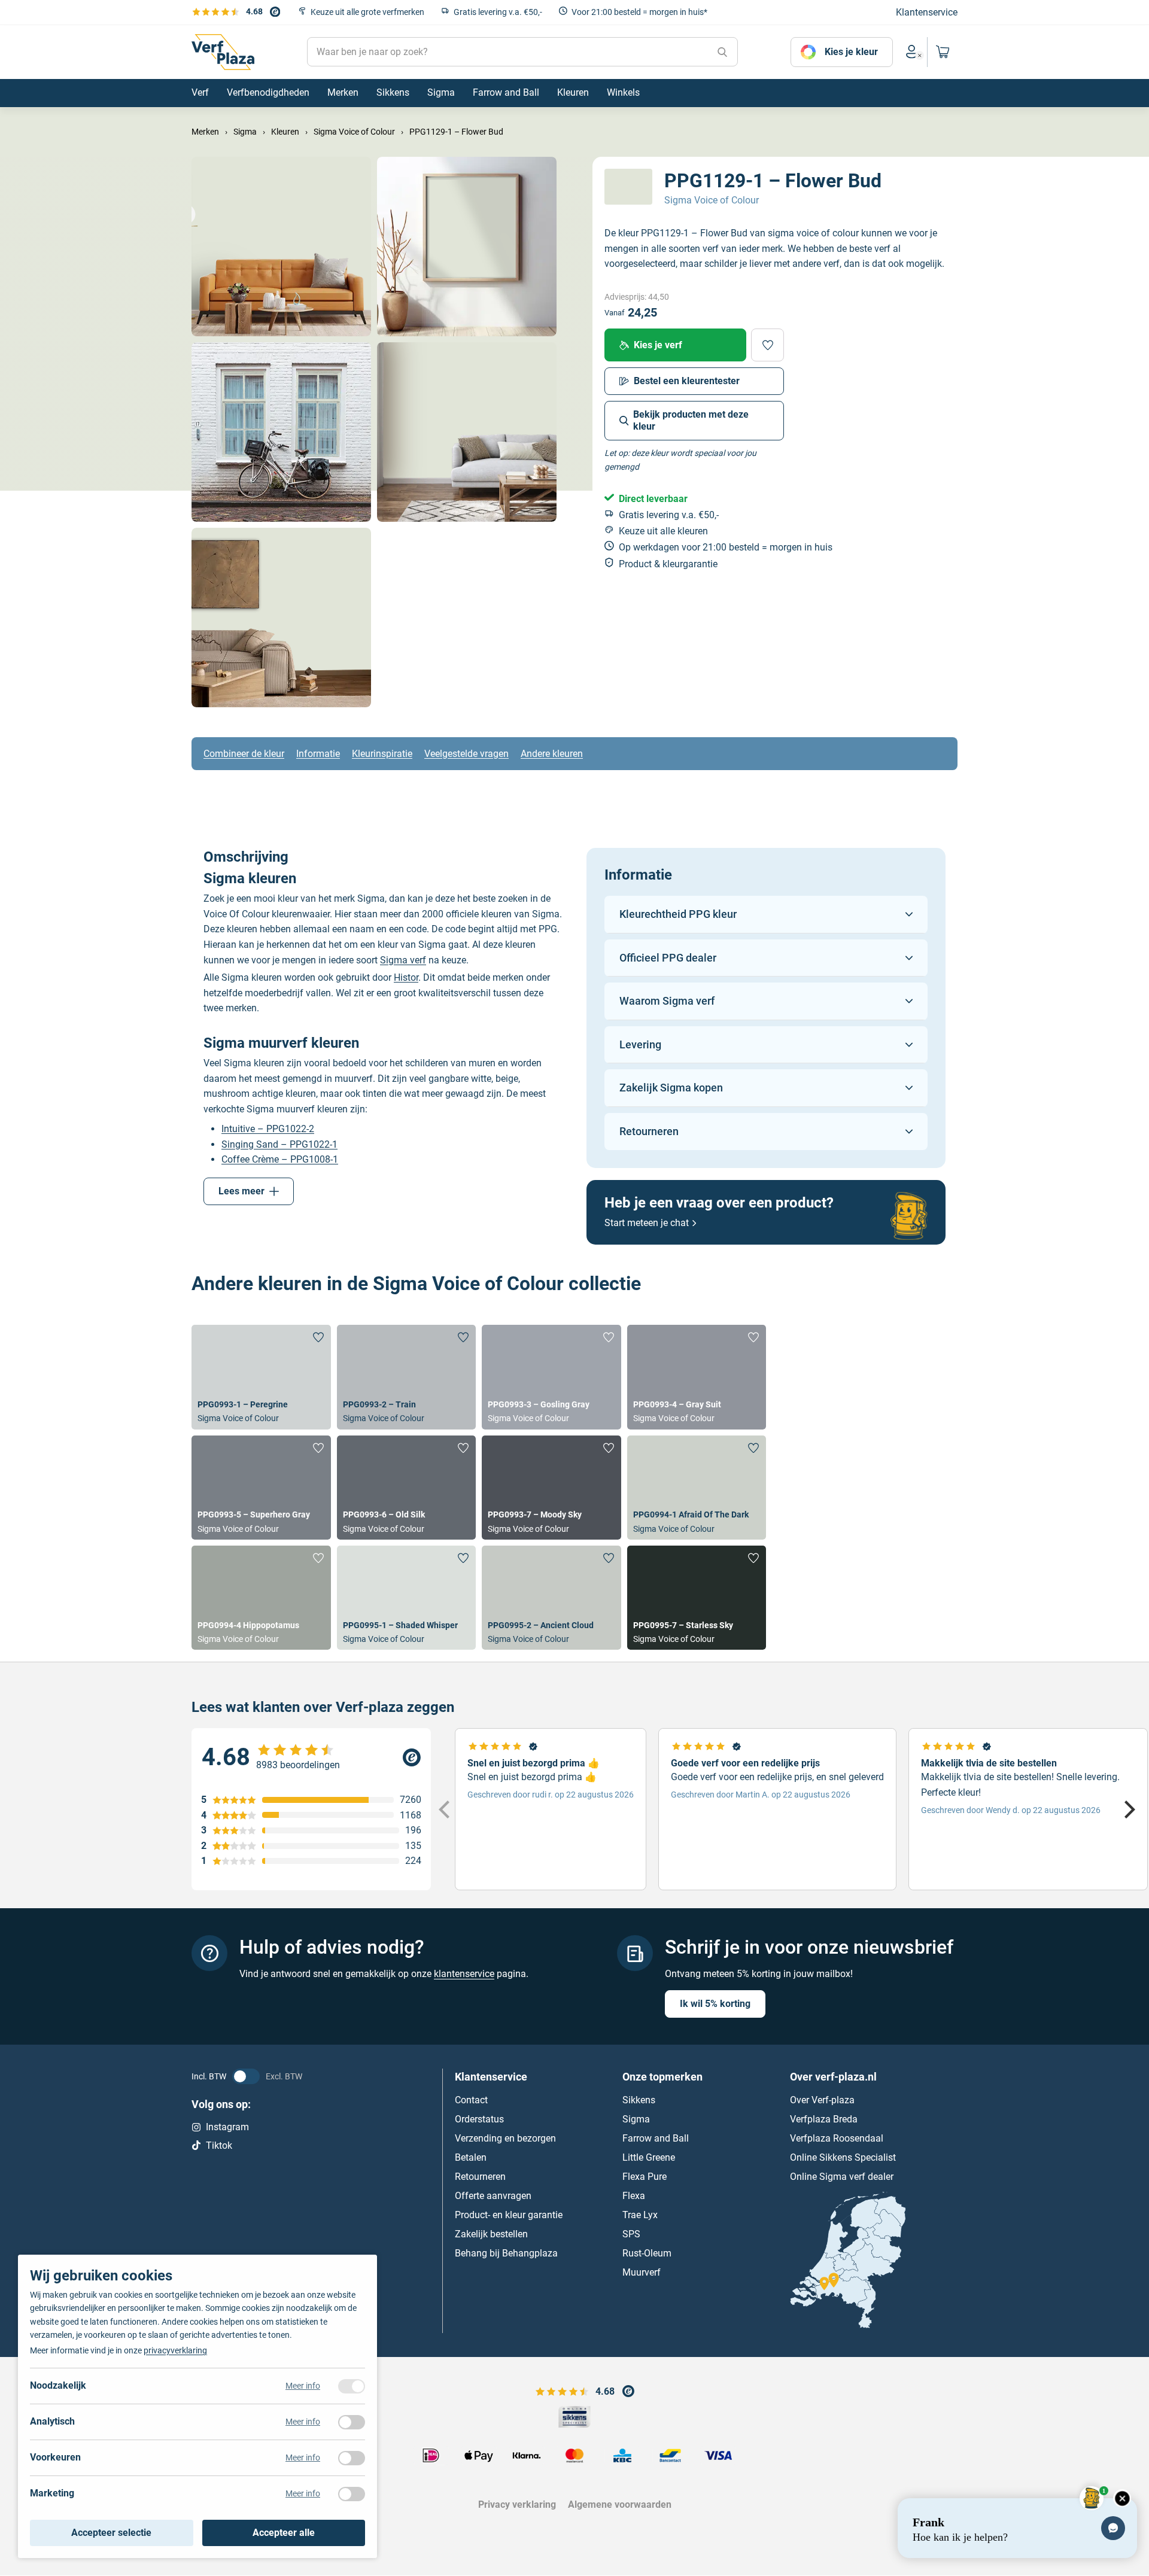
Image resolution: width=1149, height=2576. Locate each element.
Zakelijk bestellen (491, 2235)
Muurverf (642, 2273)
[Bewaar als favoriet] (767, 345)
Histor (406, 977)
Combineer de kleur (244, 754)
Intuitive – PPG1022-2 (268, 1129)
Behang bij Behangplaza (506, 2254)
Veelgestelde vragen (466, 754)
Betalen (471, 2158)
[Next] (1128, 1809)
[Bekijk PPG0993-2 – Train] (407, 1377)
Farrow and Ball (656, 2139)
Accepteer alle (284, 2533)
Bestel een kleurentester (687, 381)
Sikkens (639, 2101)
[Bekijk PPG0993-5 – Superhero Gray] (261, 1488)
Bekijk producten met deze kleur (691, 420)
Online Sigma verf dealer (842, 2177)
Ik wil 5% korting (715, 2004)
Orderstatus (479, 2120)
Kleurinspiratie (382, 754)
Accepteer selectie (111, 2533)
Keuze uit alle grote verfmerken (367, 12)
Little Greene (649, 2158)
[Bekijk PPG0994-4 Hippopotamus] (261, 1598)
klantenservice (464, 1974)
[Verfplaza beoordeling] (311, 1757)
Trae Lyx (640, 2215)
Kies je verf (658, 345)
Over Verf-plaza (822, 2101)
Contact (471, 2101)
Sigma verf (403, 960)
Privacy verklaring (517, 2504)
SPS (631, 2235)
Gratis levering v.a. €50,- (498, 12)
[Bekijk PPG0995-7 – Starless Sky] (697, 1598)
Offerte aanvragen (493, 2196)
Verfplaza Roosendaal (837, 2139)
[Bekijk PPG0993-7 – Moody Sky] (551, 1488)
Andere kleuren (552, 754)
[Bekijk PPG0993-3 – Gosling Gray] (551, 1377)
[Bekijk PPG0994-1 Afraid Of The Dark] (697, 1488)
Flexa (634, 2196)
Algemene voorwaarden (620, 2504)
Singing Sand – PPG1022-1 (279, 1144)
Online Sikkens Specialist (843, 2158)
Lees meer (241, 1191)
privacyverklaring (175, 2350)
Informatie (318, 754)
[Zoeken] (722, 52)
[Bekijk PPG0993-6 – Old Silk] (407, 1488)
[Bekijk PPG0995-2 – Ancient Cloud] (551, 1598)
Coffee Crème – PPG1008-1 (280, 1159)
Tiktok (219, 2145)
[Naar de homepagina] (223, 52)
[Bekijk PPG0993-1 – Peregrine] (261, 1377)
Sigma (636, 2120)
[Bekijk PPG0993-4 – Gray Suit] (697, 1377)
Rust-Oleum (647, 2254)
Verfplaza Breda (824, 2120)
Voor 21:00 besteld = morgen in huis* (639, 12)
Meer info (303, 2386)
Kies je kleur (851, 52)
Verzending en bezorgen (505, 2139)
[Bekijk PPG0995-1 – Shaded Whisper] (407, 1598)
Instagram (227, 2128)
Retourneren (480, 2177)
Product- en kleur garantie (509, 2215)
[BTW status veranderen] (246, 2077)
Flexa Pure (645, 2177)
